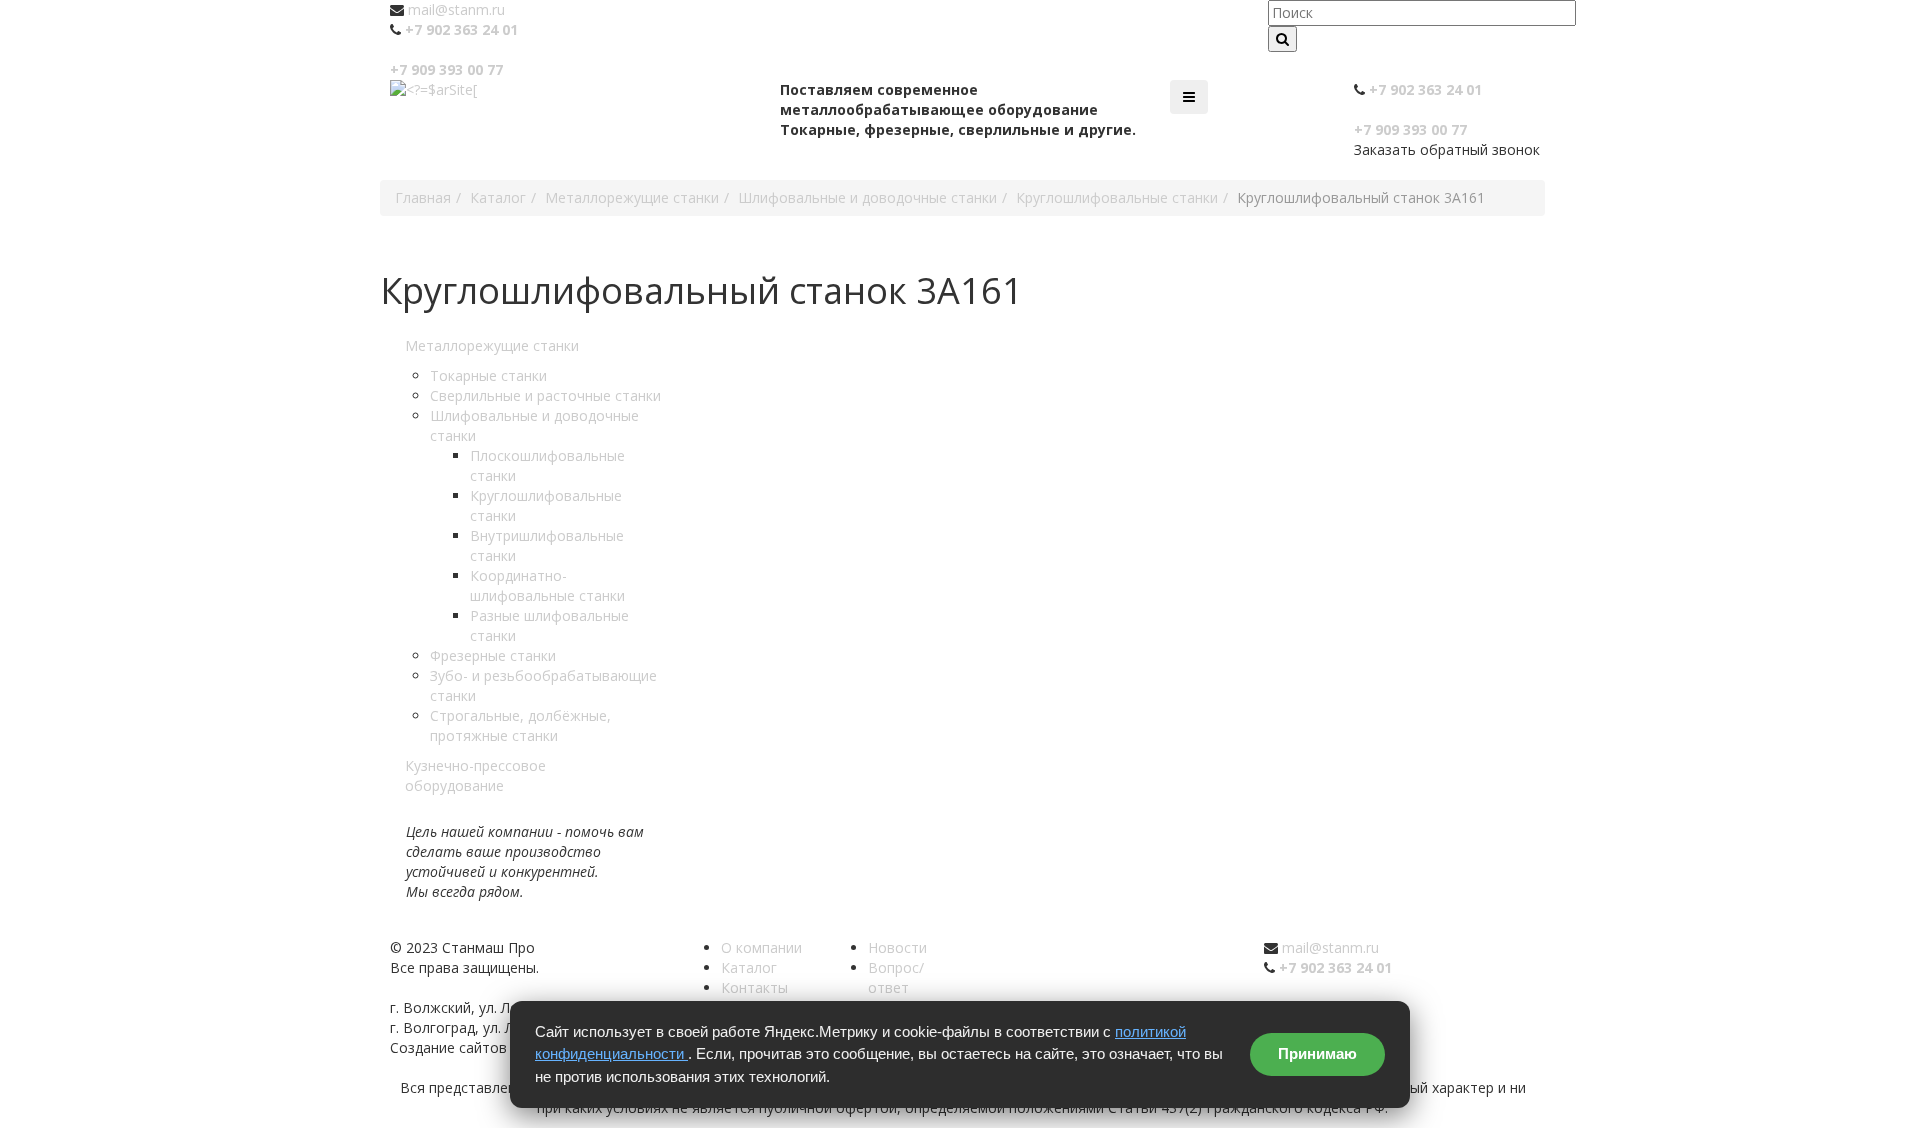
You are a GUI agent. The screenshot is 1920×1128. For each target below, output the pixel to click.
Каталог (749, 967)
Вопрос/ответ (896, 977)
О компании (761, 947)
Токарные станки (488, 375)
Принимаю (1317, 1053)
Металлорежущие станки (492, 345)
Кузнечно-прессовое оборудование (475, 775)
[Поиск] (1282, 39)
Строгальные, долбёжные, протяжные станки (520, 725)
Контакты (754, 987)
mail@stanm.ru (456, 9)
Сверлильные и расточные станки (545, 395)
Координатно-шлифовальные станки (547, 585)
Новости (897, 947)
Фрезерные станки (493, 655)
